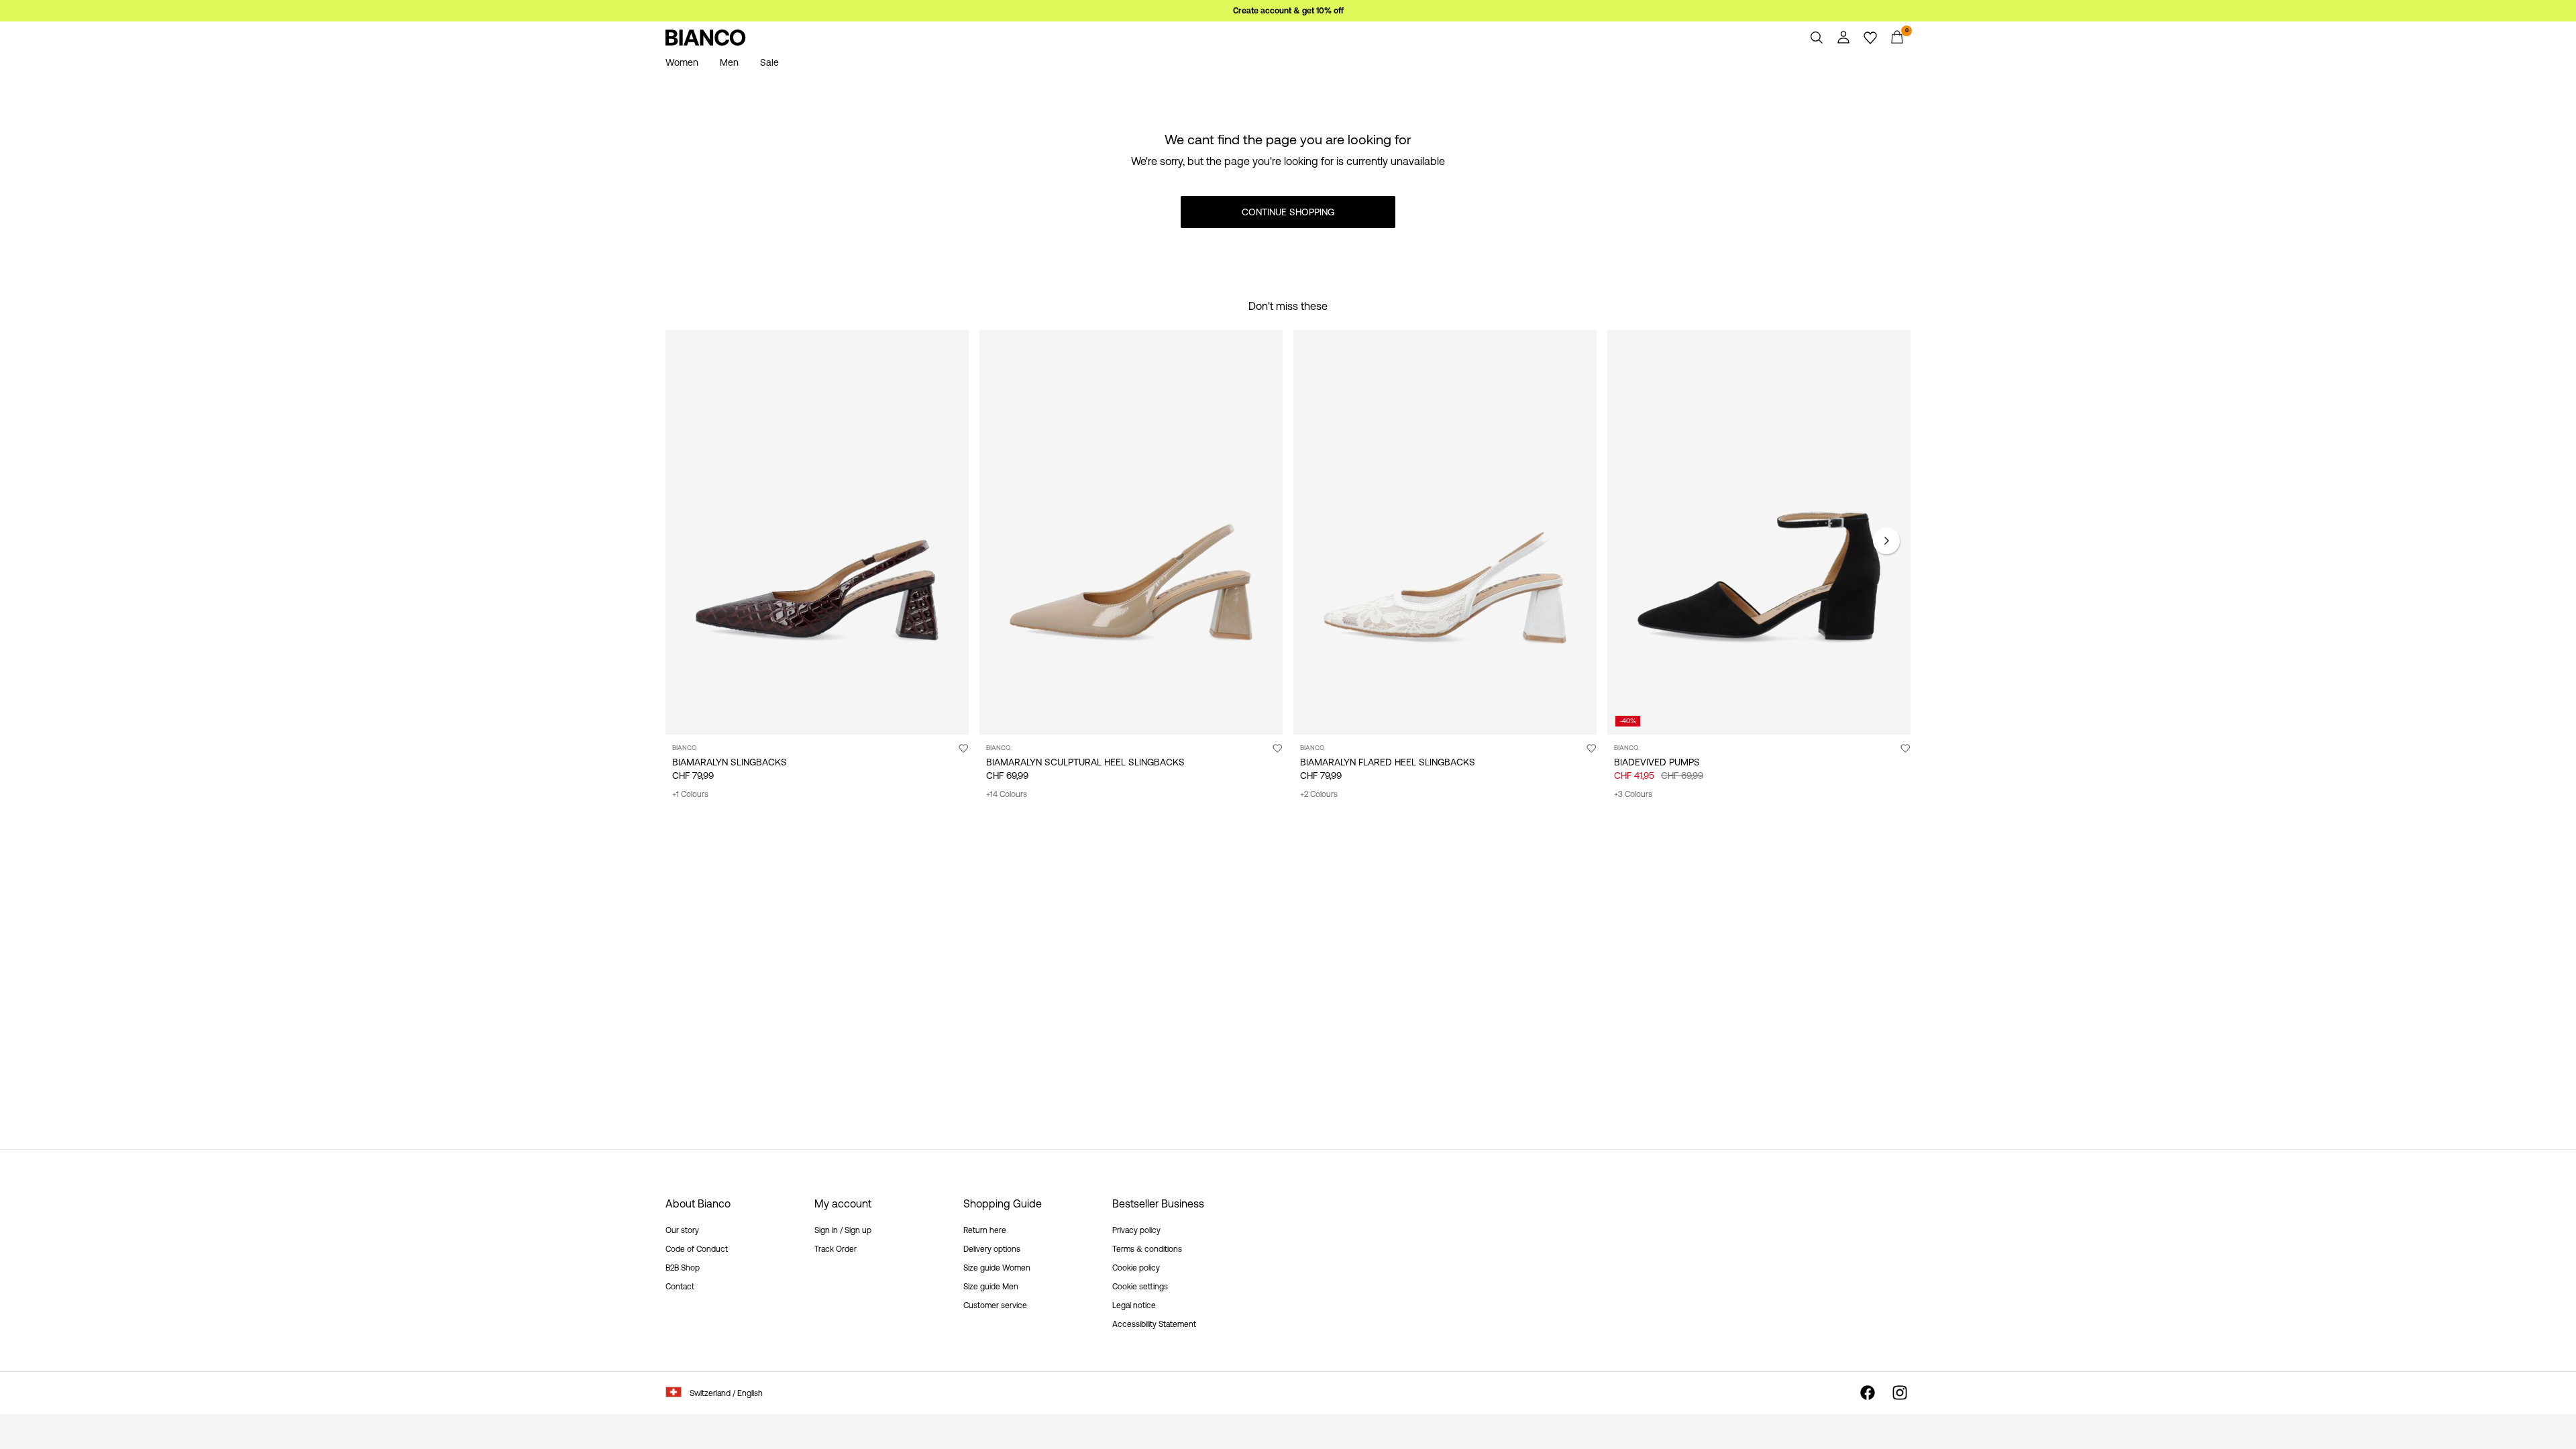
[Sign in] (1843, 38)
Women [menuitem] (682, 62)
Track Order (836, 1249)
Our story (682, 1230)
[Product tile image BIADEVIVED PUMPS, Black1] (1759, 532)
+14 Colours (1007, 794)
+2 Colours (1319, 794)
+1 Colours (690, 794)
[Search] (1817, 38)
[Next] (1886, 541)
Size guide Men (991, 1287)
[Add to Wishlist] (963, 748)
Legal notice (1134, 1305)
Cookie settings (1140, 1287)
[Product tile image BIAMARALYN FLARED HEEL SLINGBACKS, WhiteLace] (1445, 532)
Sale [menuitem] (769, 62)
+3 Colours (1633, 794)
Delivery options (992, 1249)
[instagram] (1900, 1393)
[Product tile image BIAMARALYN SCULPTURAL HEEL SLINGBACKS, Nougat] (1131, 532)
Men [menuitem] (729, 62)
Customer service (995, 1305)
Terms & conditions (1147, 1249)
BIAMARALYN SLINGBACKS (730, 762)
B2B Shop (683, 1268)
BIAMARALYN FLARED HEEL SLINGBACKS (1388, 762)
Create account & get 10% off (1288, 11)
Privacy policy (1136, 1230)
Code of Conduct (697, 1249)
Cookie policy (1136, 1268)
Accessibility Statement (1154, 1324)
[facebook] (1868, 1393)
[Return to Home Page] (706, 38)
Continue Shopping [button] (1288, 212)
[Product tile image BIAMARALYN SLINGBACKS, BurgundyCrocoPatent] (817, 532)
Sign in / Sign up (843, 1230)
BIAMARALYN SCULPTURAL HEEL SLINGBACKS (1085, 762)
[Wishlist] (1870, 38)
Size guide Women (997, 1268)
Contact (680, 1287)
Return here (985, 1230)
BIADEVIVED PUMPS (1657, 762)
